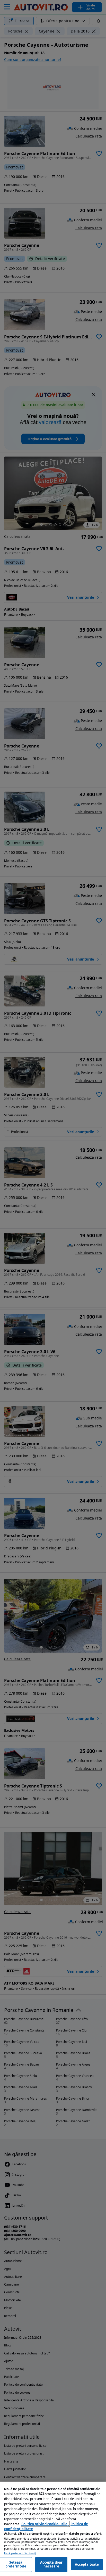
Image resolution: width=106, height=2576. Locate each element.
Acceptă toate (87, 2564)
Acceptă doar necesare (51, 2564)
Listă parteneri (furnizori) (20, 2553)
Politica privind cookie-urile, (45, 2524)
